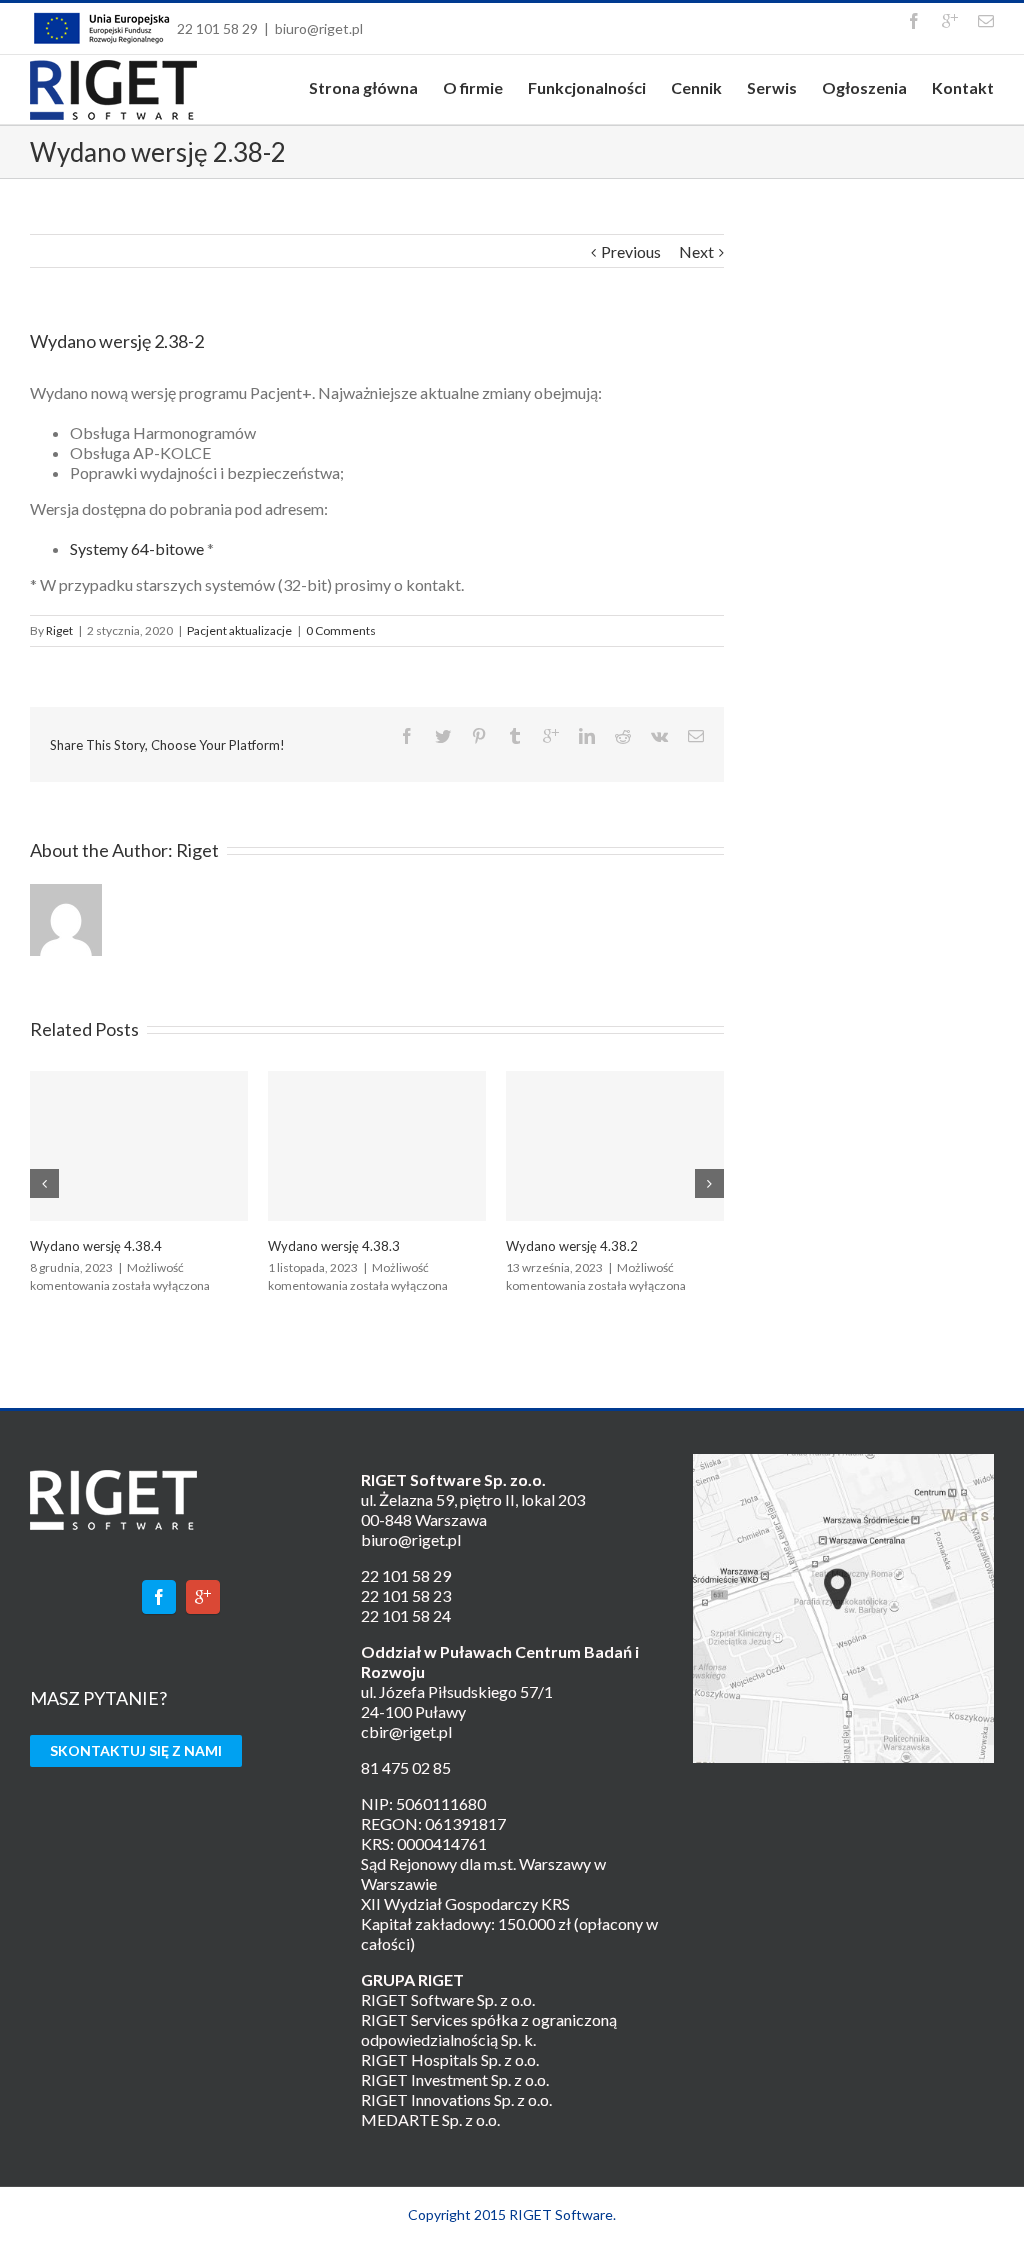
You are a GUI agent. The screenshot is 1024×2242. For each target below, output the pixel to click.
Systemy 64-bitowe (137, 548)
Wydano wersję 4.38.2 (572, 1246)
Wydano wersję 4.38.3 (334, 1246)
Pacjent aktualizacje (239, 630)
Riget (59, 630)
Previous (631, 251)
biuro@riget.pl (319, 28)
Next (696, 251)
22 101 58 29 (217, 28)
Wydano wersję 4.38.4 (96, 1246)
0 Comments (341, 630)
